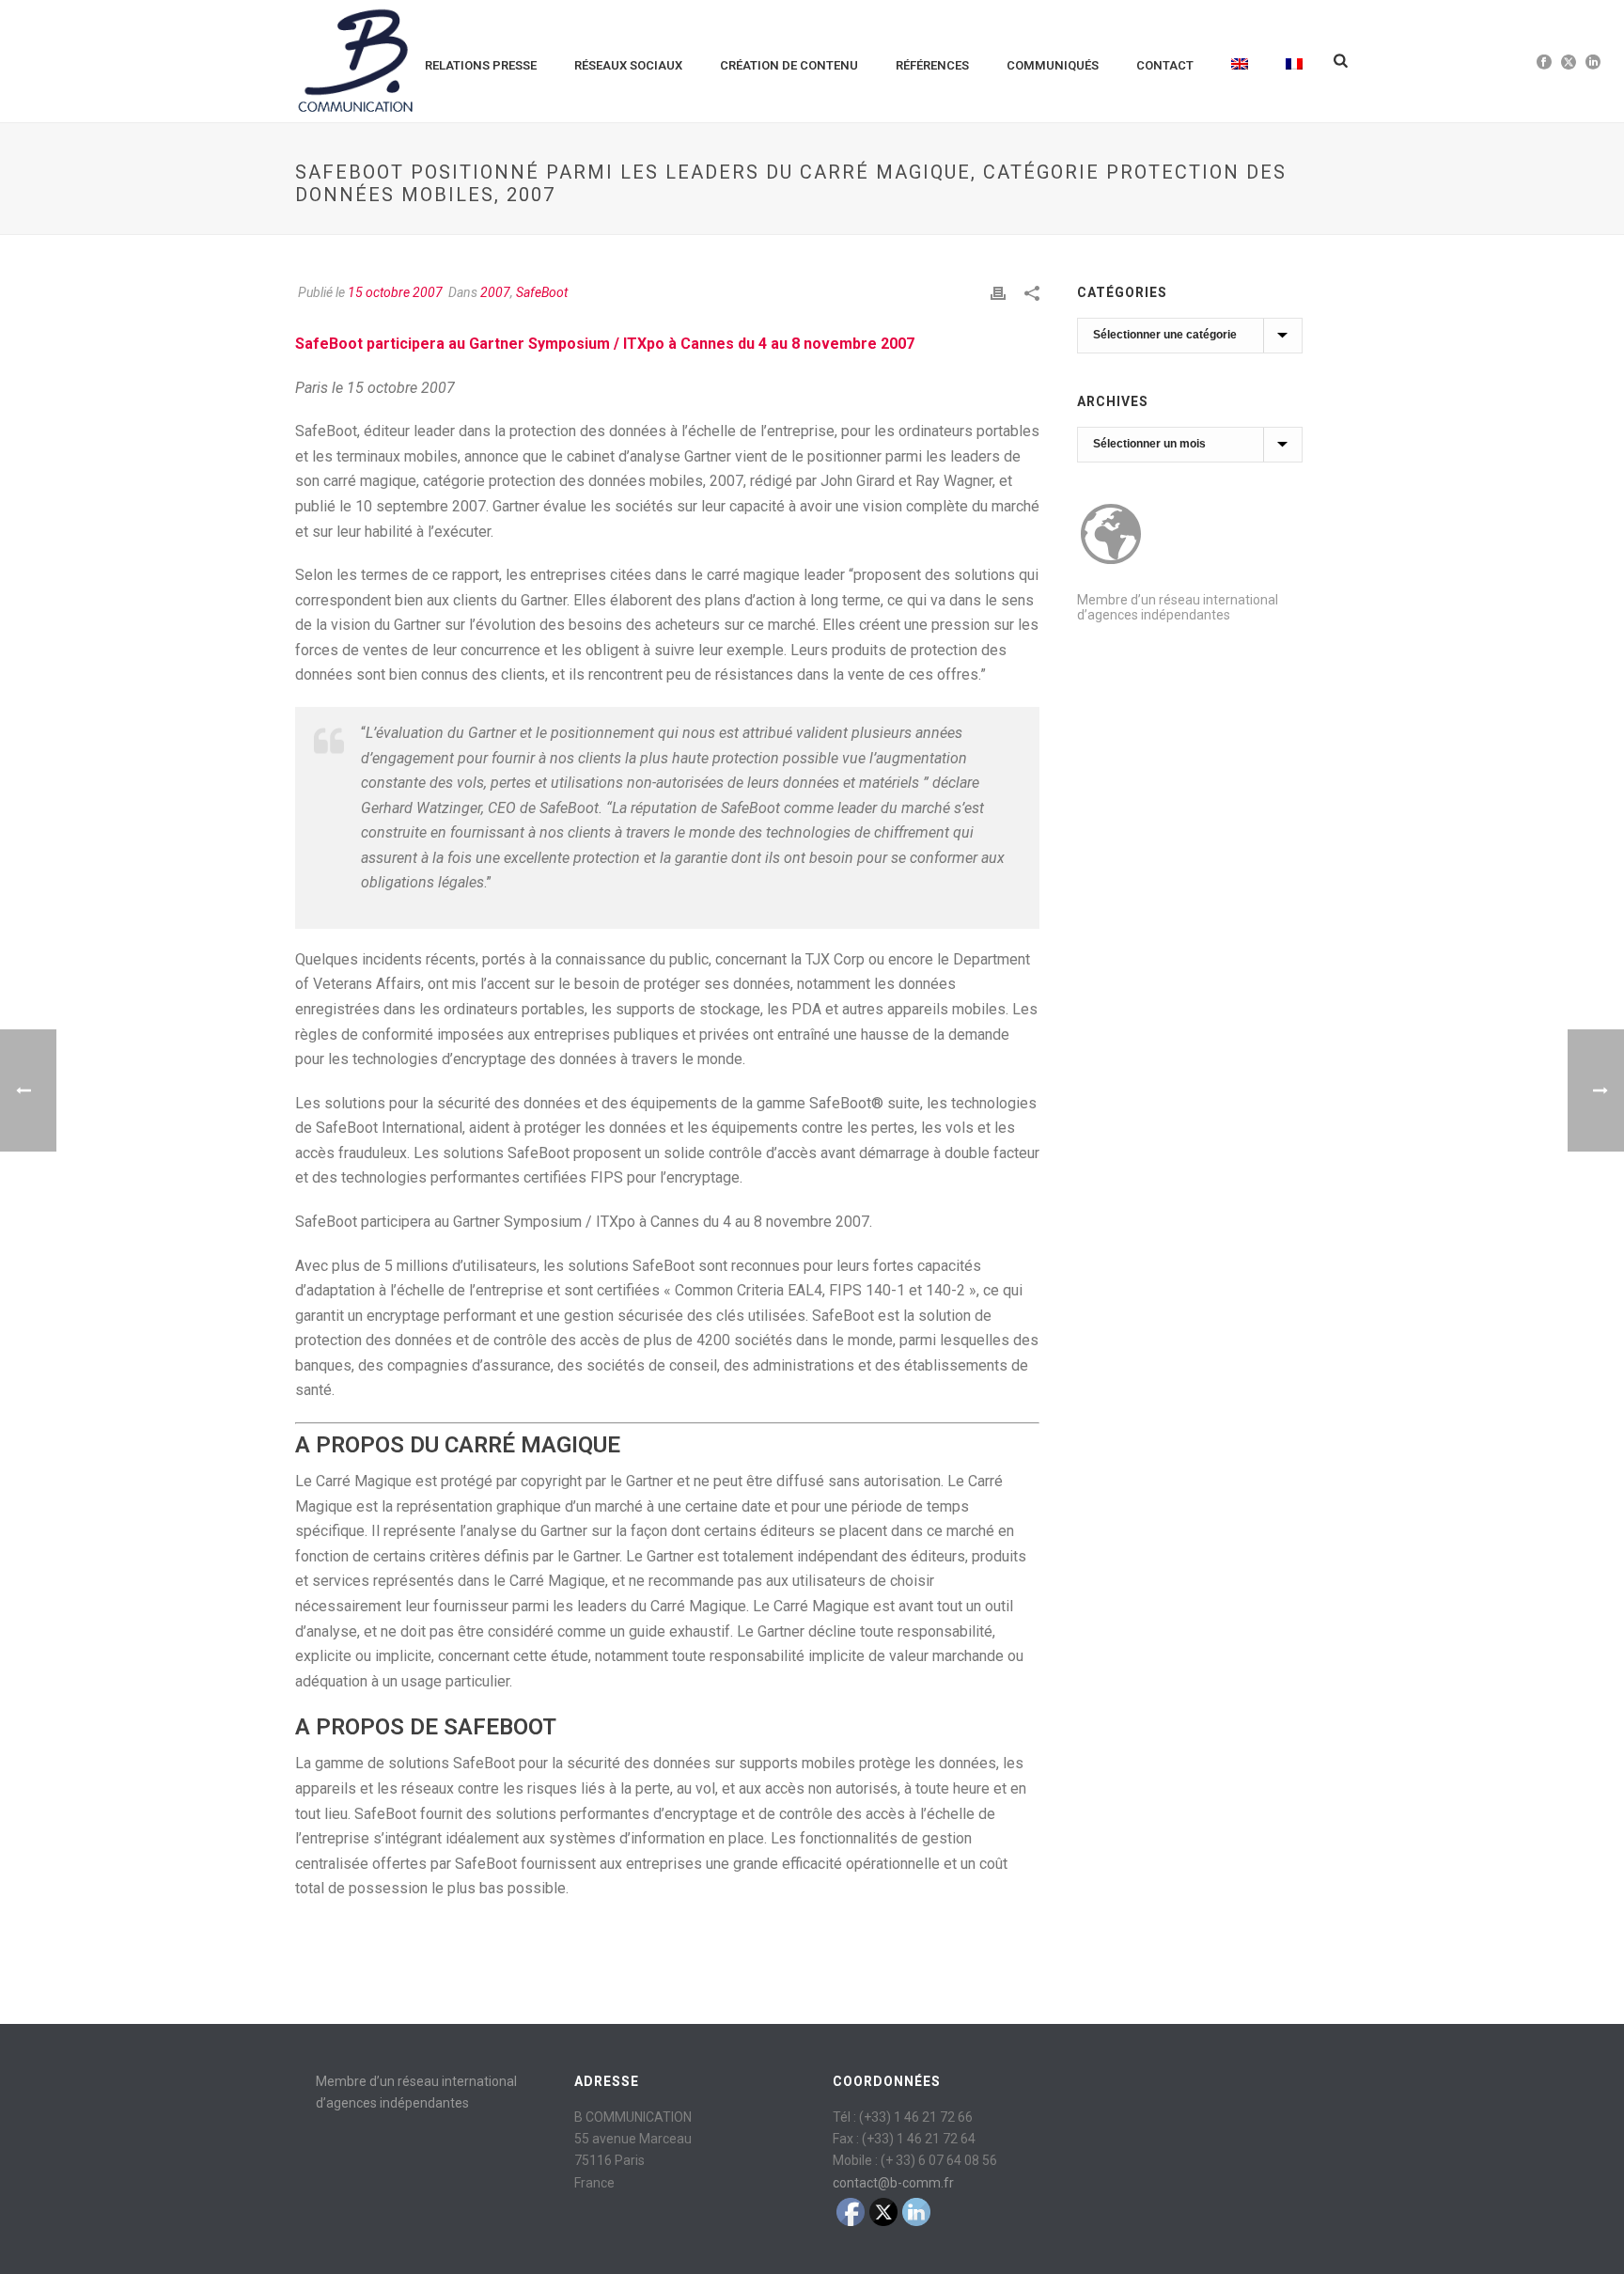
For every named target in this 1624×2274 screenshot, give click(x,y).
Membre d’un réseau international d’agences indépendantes (1178, 607)
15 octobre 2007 (395, 292)
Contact (1165, 65)
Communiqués (1053, 65)
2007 (495, 292)
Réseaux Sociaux (628, 65)
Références (932, 65)
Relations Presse (481, 65)
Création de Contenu (789, 65)
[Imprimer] (998, 293)
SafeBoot (542, 292)
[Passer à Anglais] (1240, 61)
